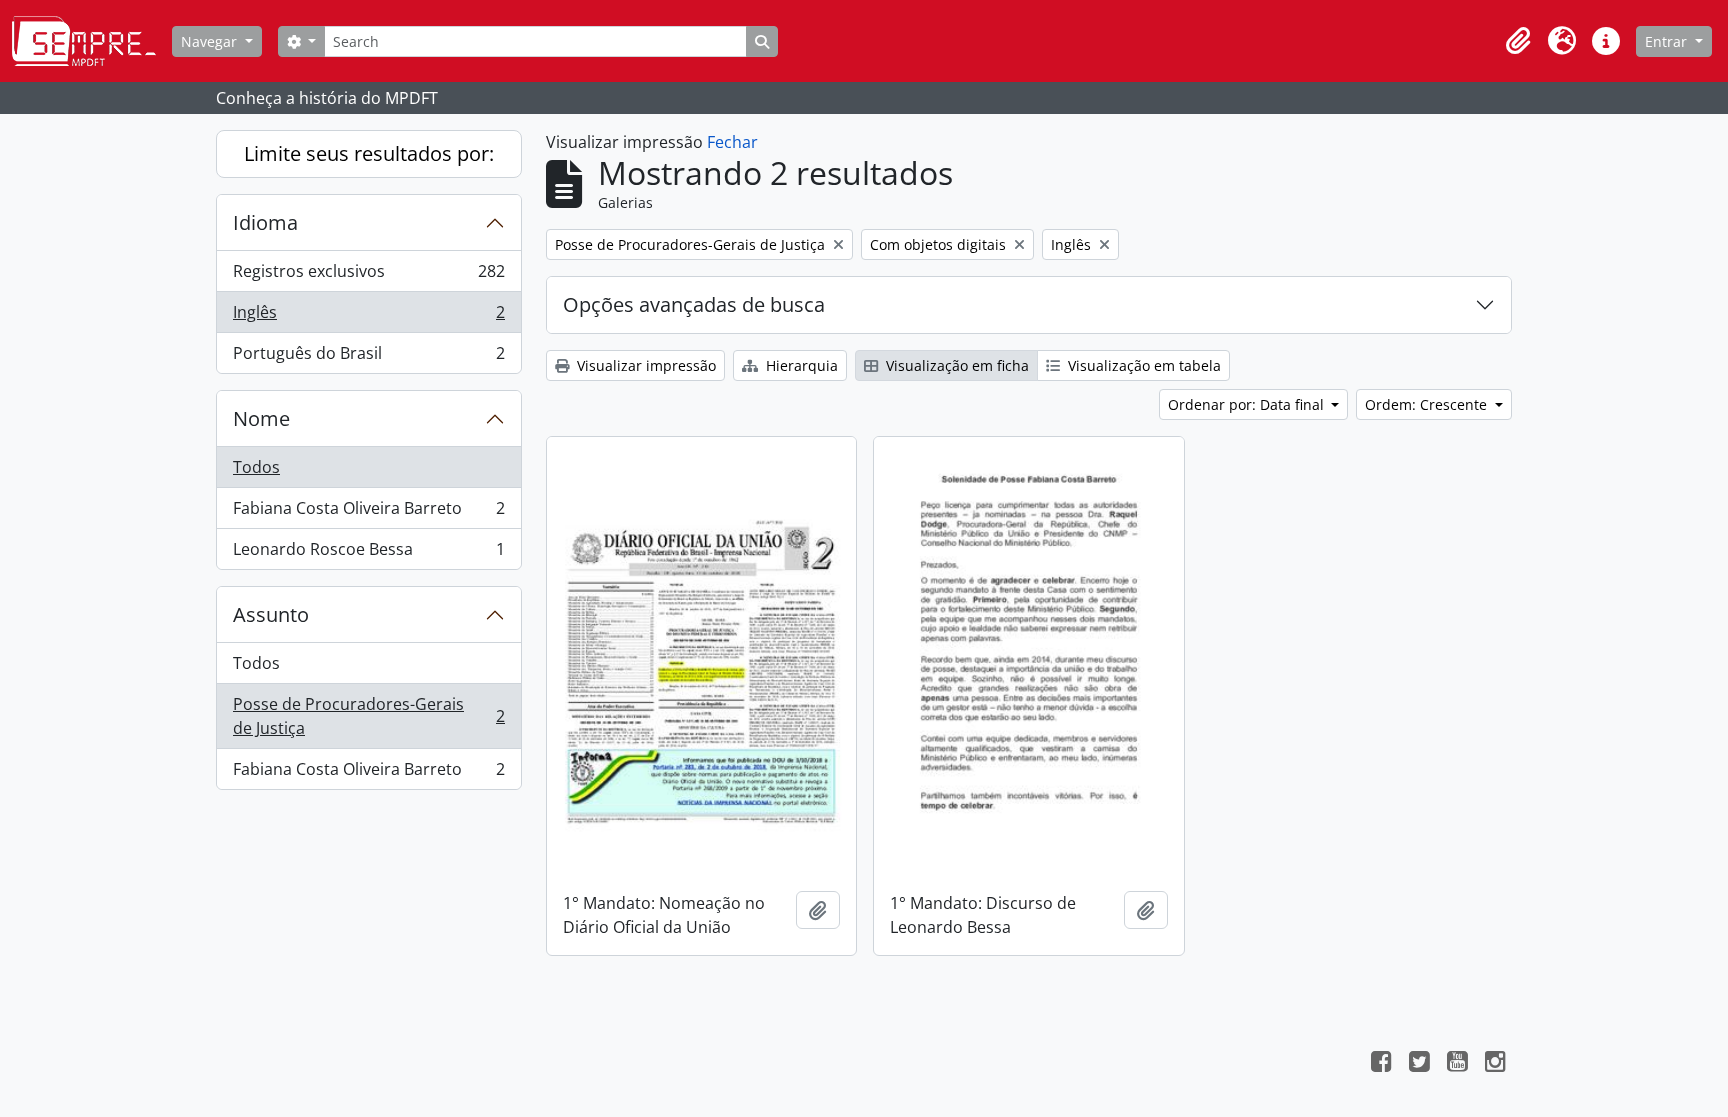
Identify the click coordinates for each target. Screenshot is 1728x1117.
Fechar (732, 142)
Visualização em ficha (955, 365)
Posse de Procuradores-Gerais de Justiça (368, 716)
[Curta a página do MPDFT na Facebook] (1381, 1064)
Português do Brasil (368, 357)
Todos (256, 467)
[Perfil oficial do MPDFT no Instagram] (1495, 1064)
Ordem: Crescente (1428, 404)
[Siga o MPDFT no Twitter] (1419, 1064)
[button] (1518, 41)
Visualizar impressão (644, 365)
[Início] (92, 41)
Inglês (368, 317)
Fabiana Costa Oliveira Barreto (368, 513)
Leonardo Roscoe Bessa (368, 553)
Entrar (1668, 41)
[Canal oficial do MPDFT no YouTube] (1457, 1064)
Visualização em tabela (1142, 365)
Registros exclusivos (368, 276)
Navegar (211, 41)
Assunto (271, 614)
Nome (261, 418)
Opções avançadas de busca (694, 304)
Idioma (265, 222)
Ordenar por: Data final (1248, 404)
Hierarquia (800, 365)
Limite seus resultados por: (369, 153)
